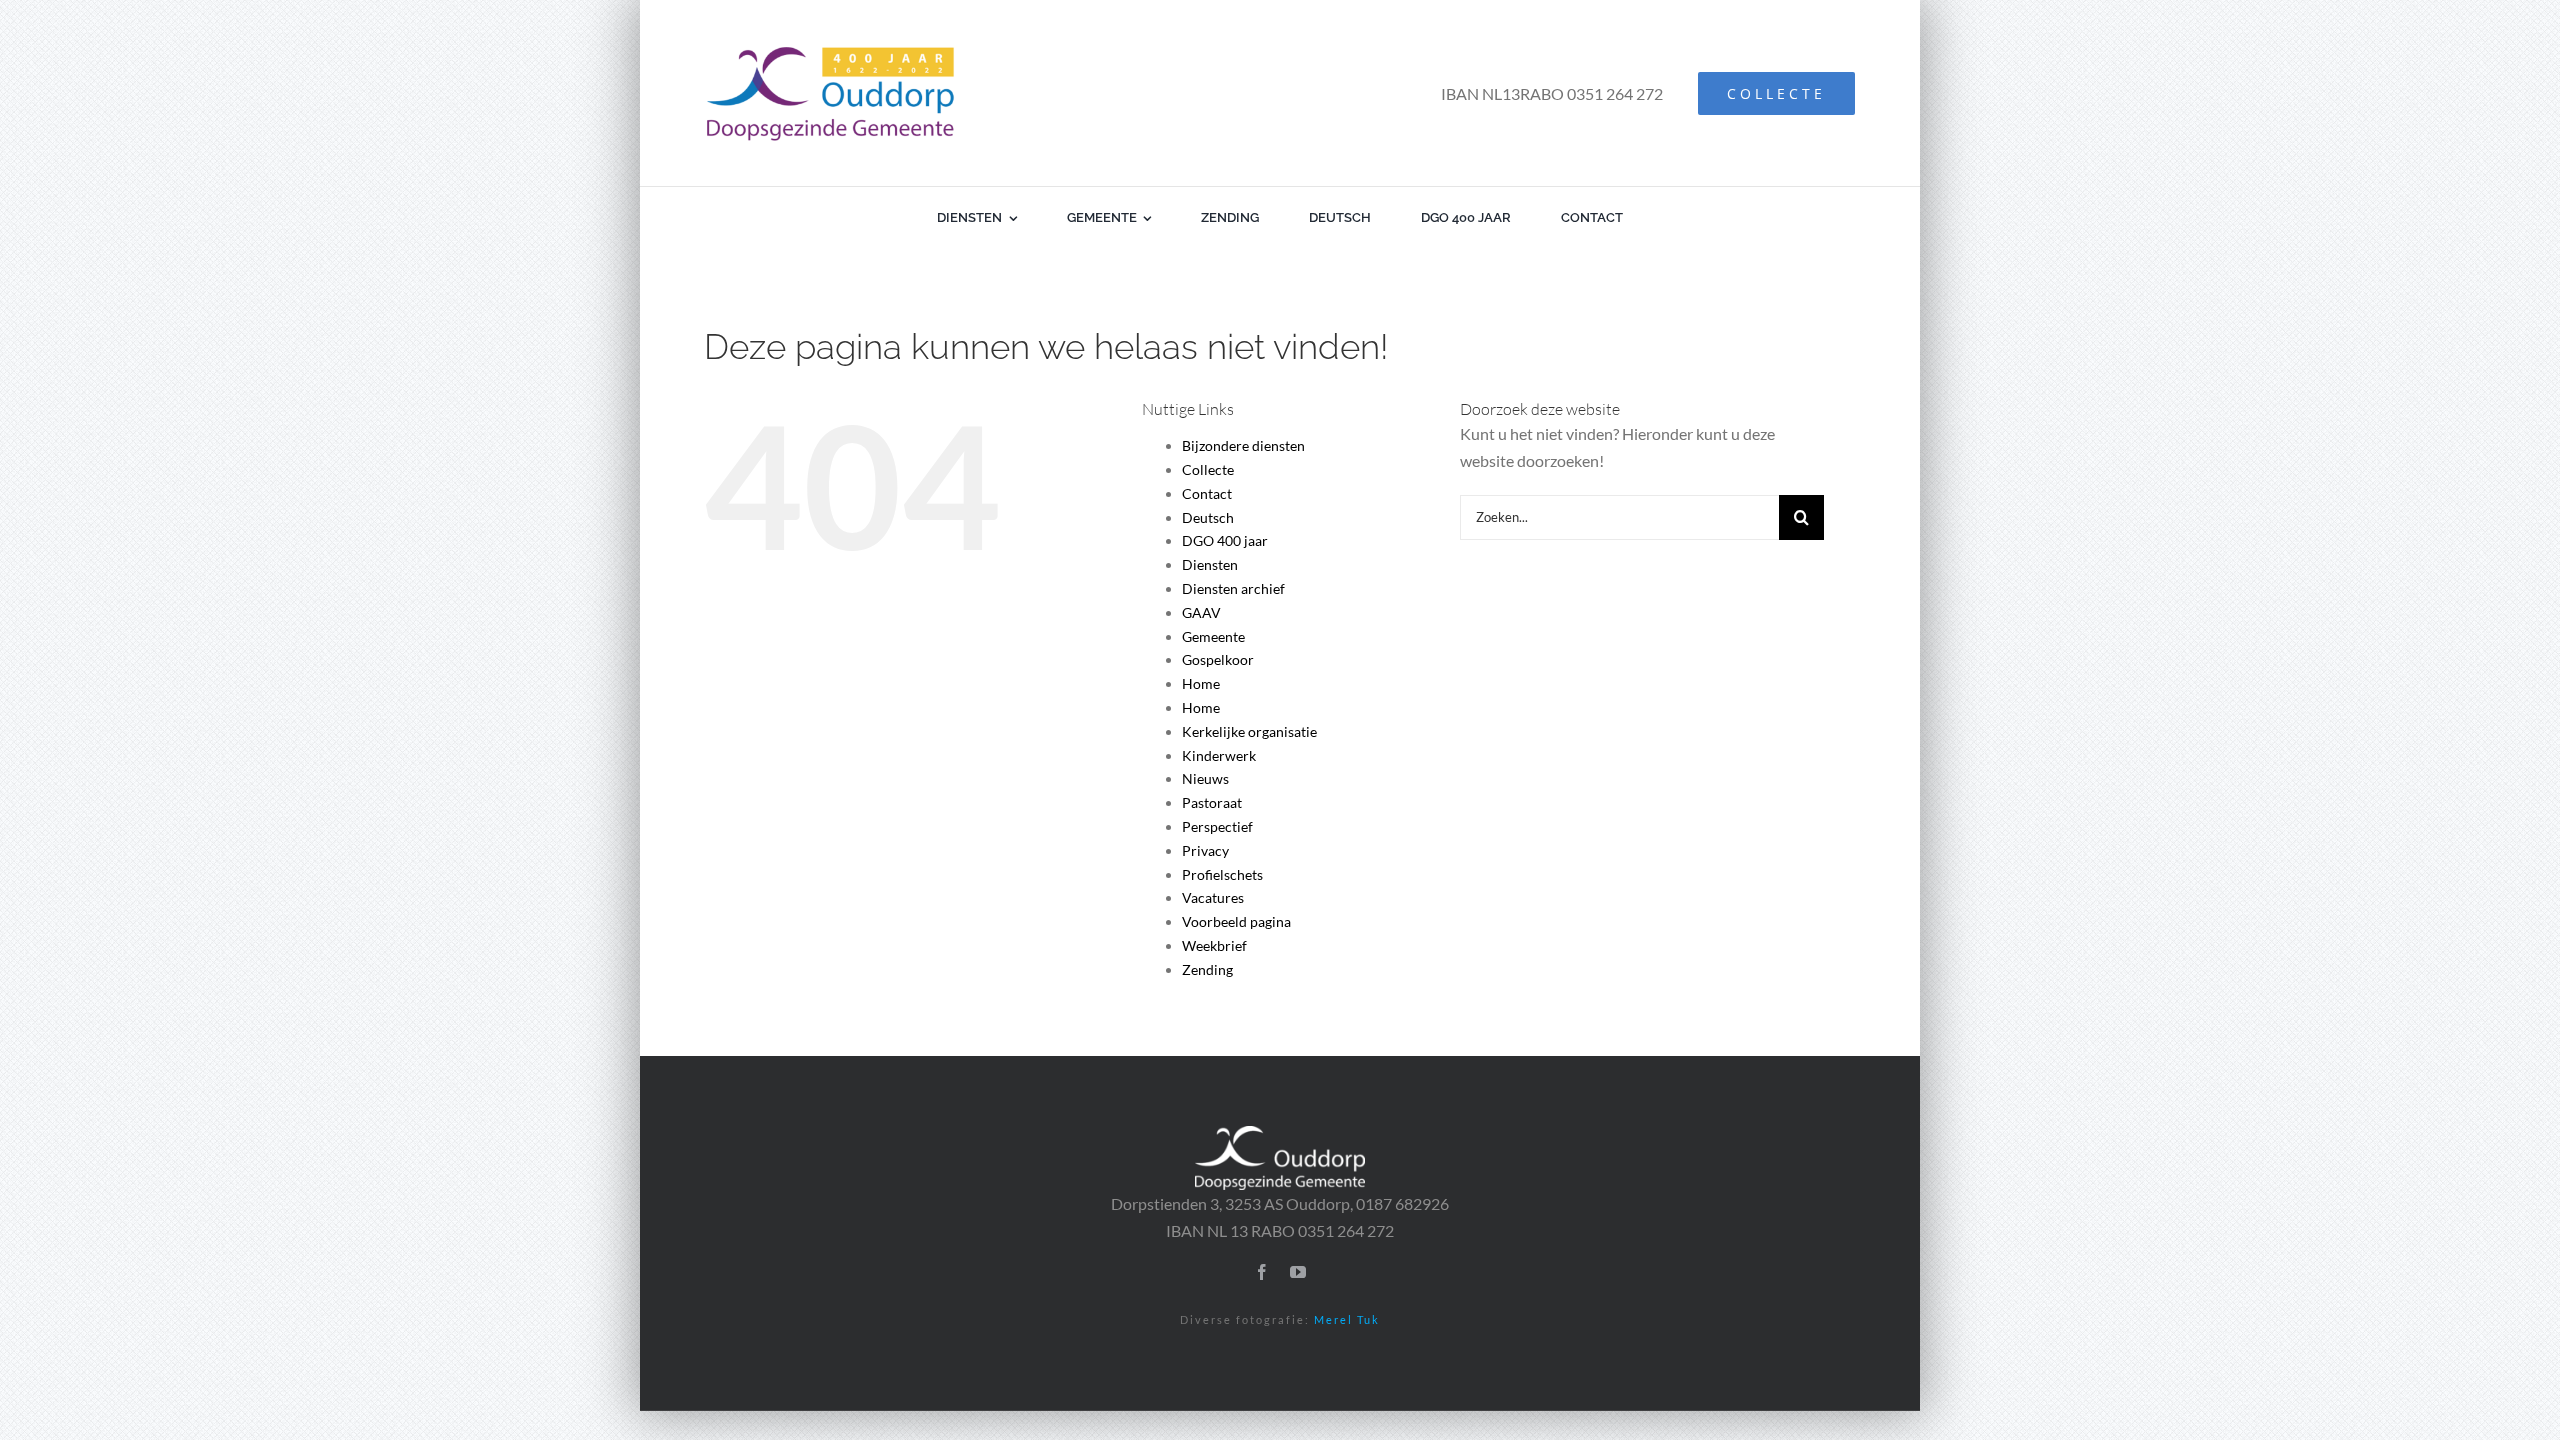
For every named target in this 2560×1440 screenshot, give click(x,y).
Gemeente (1213, 636)
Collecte (1208, 469)
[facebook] (1262, 1272)
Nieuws (1205, 778)
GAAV (1201, 612)
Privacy (1205, 850)
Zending (1207, 969)
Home (1201, 683)
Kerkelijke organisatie (1249, 731)
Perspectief (1217, 826)
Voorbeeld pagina (1236, 921)
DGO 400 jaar (1225, 540)
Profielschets (1222, 874)
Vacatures (1213, 897)
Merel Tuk (1347, 1319)
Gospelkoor (1218, 659)
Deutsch (1208, 517)
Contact (1207, 493)
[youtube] (1298, 1272)
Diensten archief (1233, 588)
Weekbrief (1214, 945)
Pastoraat (1212, 802)
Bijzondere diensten (1243, 445)
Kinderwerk (1219, 755)
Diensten (1210, 564)
